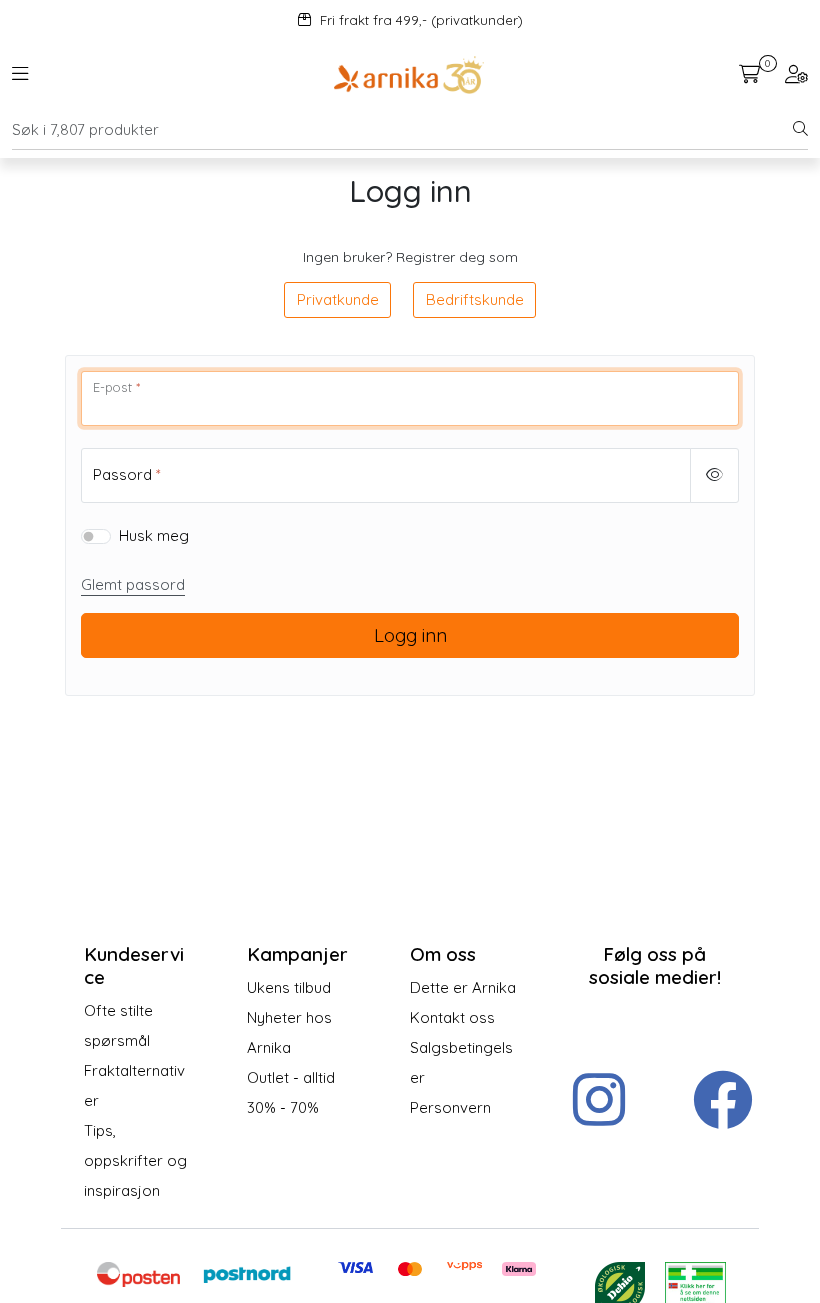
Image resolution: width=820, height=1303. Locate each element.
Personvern (450, 1107)
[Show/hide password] (715, 475)
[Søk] (800, 130)
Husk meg (154, 535)
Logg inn (410, 635)
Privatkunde (338, 299)
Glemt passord (133, 584)
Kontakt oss (452, 1017)
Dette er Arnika (463, 987)
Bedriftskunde (475, 299)
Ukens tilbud (289, 987)
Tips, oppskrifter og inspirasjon (135, 1160)
